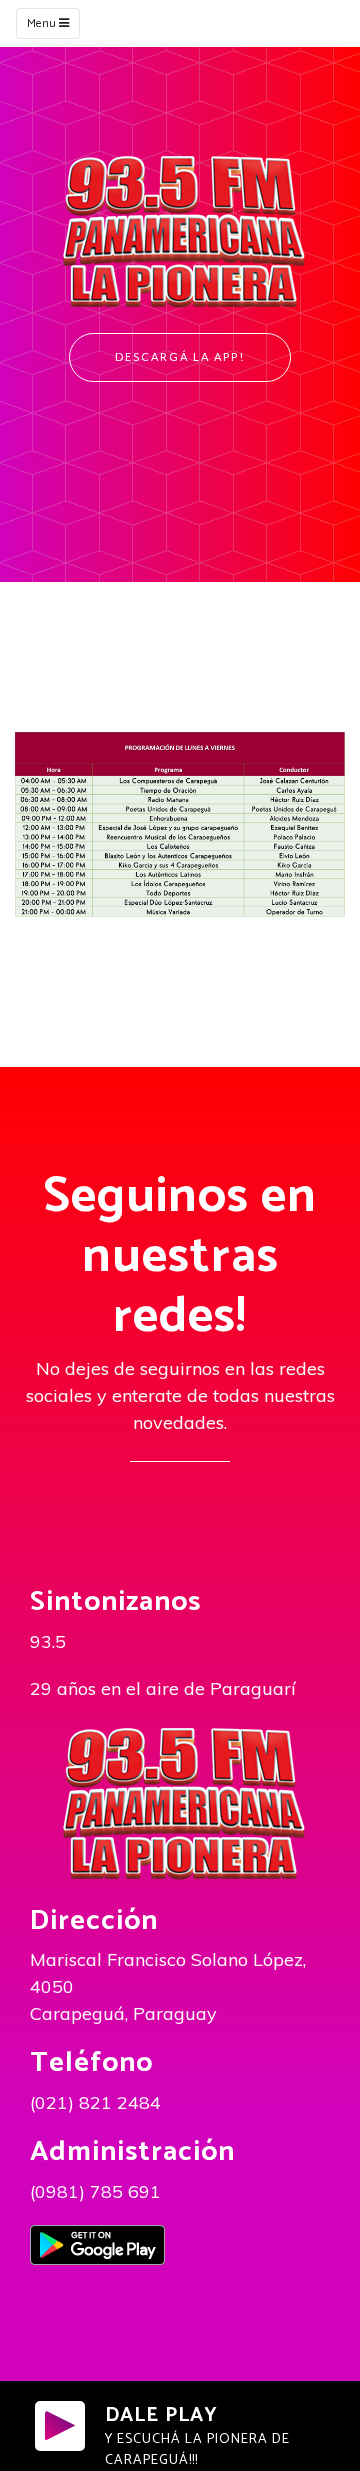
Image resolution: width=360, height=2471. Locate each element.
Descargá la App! (180, 356)
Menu (43, 23)
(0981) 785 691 (95, 2191)
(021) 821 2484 (95, 2102)
